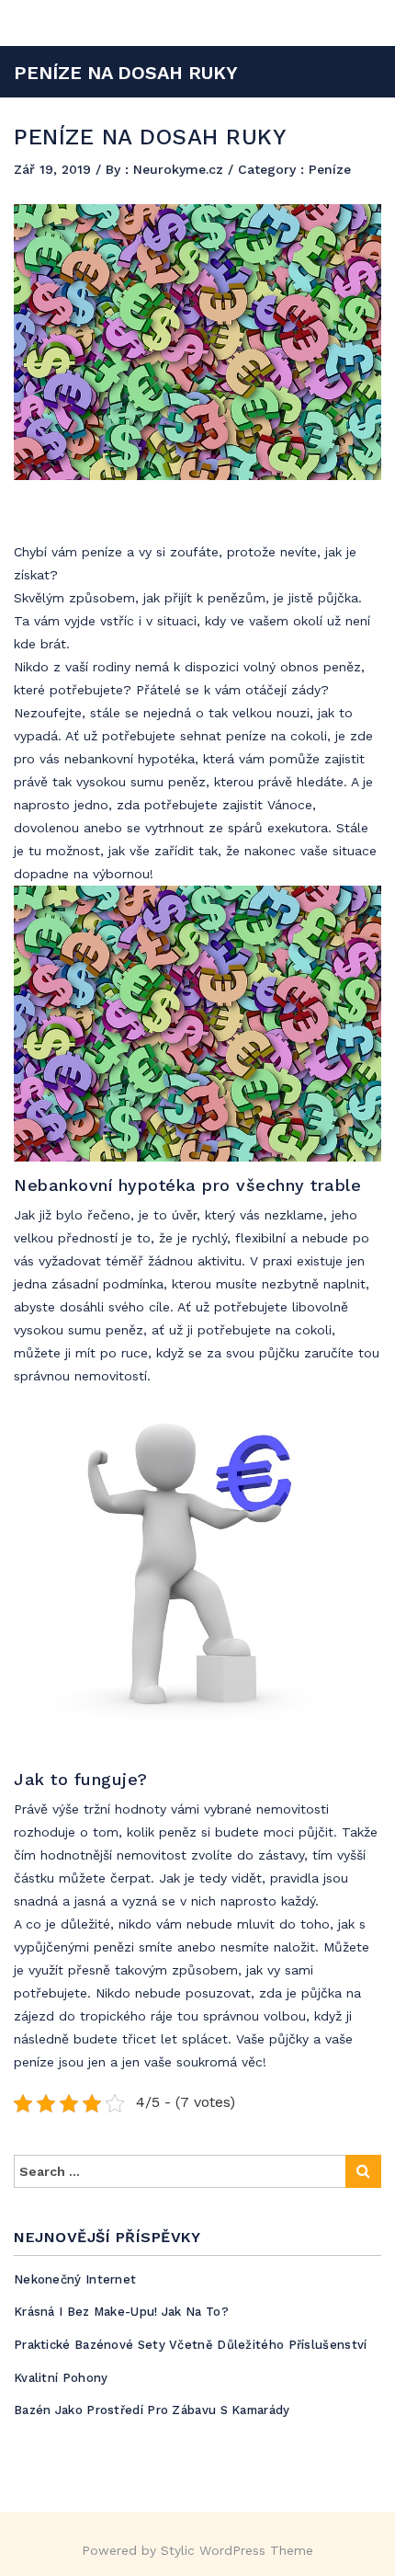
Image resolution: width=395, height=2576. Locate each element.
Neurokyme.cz (181, 169)
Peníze (330, 169)
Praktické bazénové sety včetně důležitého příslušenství (191, 2345)
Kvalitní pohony (61, 2378)
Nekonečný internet (75, 2279)
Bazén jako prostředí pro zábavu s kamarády (152, 2410)
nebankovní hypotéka (130, 759)
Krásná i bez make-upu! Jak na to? (121, 2312)
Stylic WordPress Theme (237, 2550)
